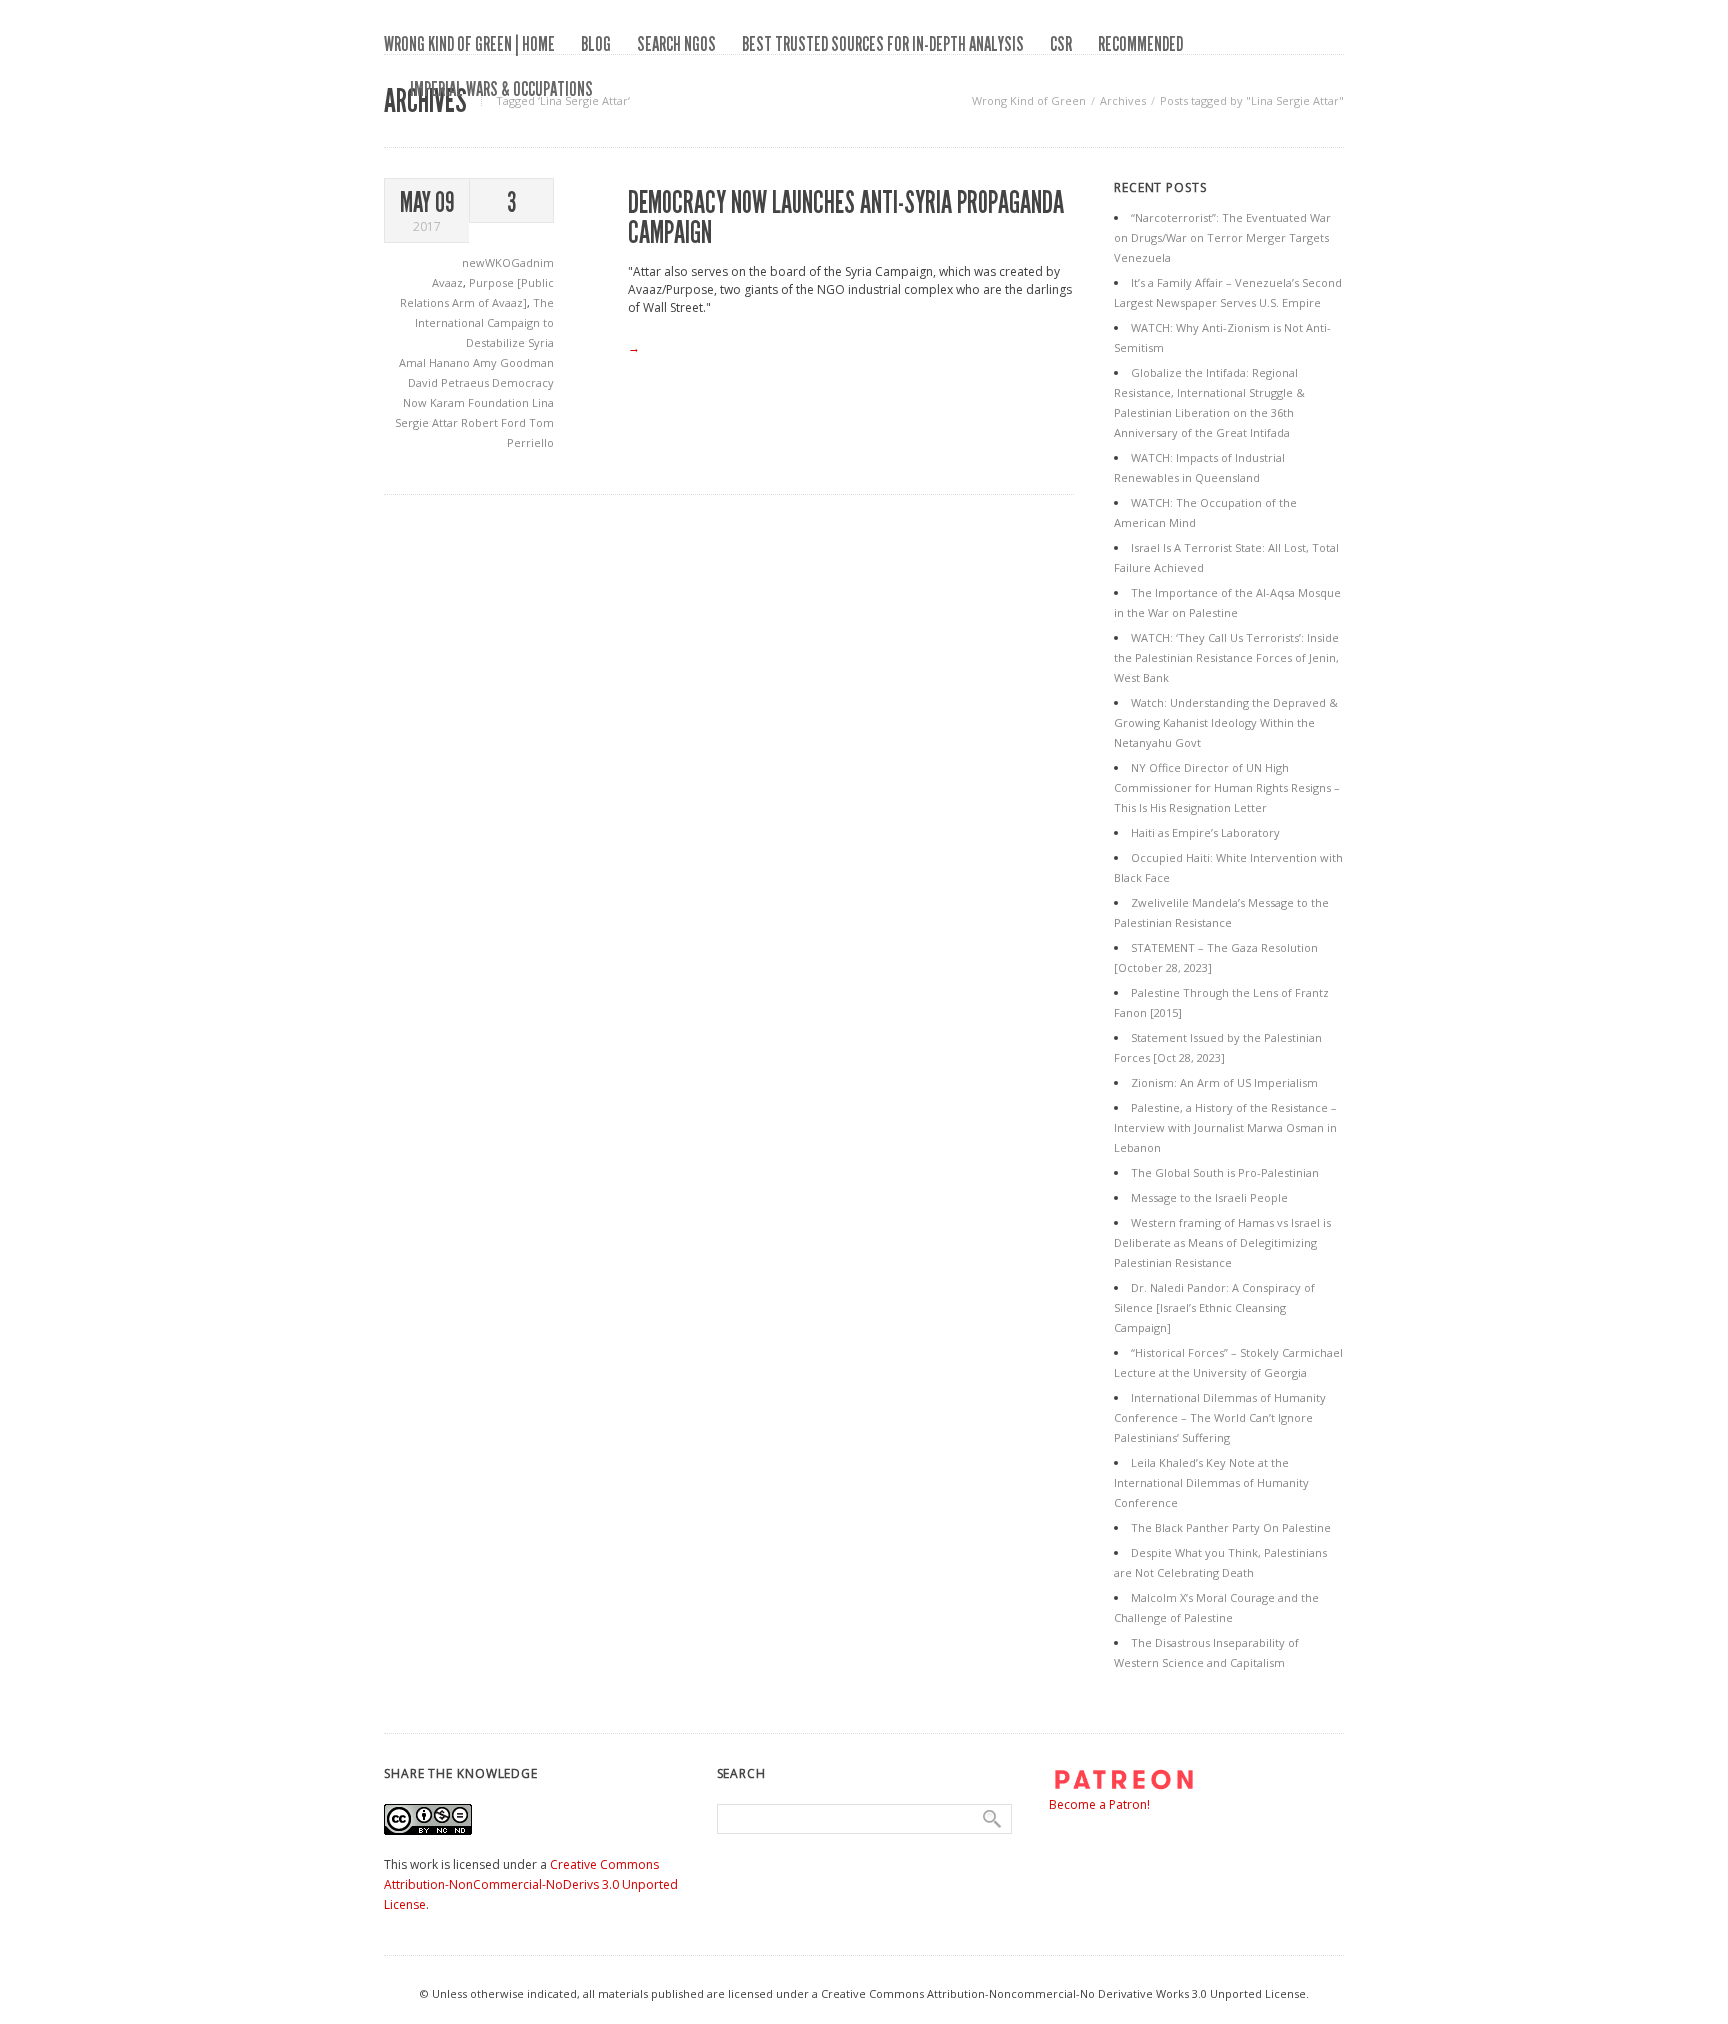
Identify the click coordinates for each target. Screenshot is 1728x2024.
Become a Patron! (1099, 1804)
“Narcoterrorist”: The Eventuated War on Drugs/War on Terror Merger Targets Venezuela (1222, 237)
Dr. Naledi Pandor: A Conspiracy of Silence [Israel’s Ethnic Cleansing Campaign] (1214, 1307)
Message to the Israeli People (1209, 1197)
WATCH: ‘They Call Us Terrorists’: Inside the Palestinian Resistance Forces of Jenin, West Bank (1226, 657)
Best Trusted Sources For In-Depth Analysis (883, 44)
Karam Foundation (481, 402)
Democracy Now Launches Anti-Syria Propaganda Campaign (846, 218)
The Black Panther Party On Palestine (1231, 1527)
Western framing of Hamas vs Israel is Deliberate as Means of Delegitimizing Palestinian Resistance (1222, 1242)
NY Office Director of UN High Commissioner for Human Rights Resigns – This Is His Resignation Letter (1227, 787)
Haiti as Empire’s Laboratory (1205, 832)
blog (596, 44)
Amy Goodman (513, 362)
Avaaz (447, 282)
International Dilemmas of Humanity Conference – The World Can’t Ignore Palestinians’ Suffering (1220, 1417)
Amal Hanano (436, 362)
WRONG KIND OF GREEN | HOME (469, 44)
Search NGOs (676, 44)
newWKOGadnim (508, 262)
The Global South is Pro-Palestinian (1225, 1172)
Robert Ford (495, 422)
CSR (1061, 44)
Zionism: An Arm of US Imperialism (1224, 1082)
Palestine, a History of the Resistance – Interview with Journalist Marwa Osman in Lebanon (1225, 1127)
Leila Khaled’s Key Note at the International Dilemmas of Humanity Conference (1211, 1482)
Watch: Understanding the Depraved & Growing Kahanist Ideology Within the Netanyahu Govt (1226, 722)
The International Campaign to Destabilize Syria (484, 322)
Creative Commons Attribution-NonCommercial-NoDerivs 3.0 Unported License (531, 1884)
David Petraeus (450, 382)
